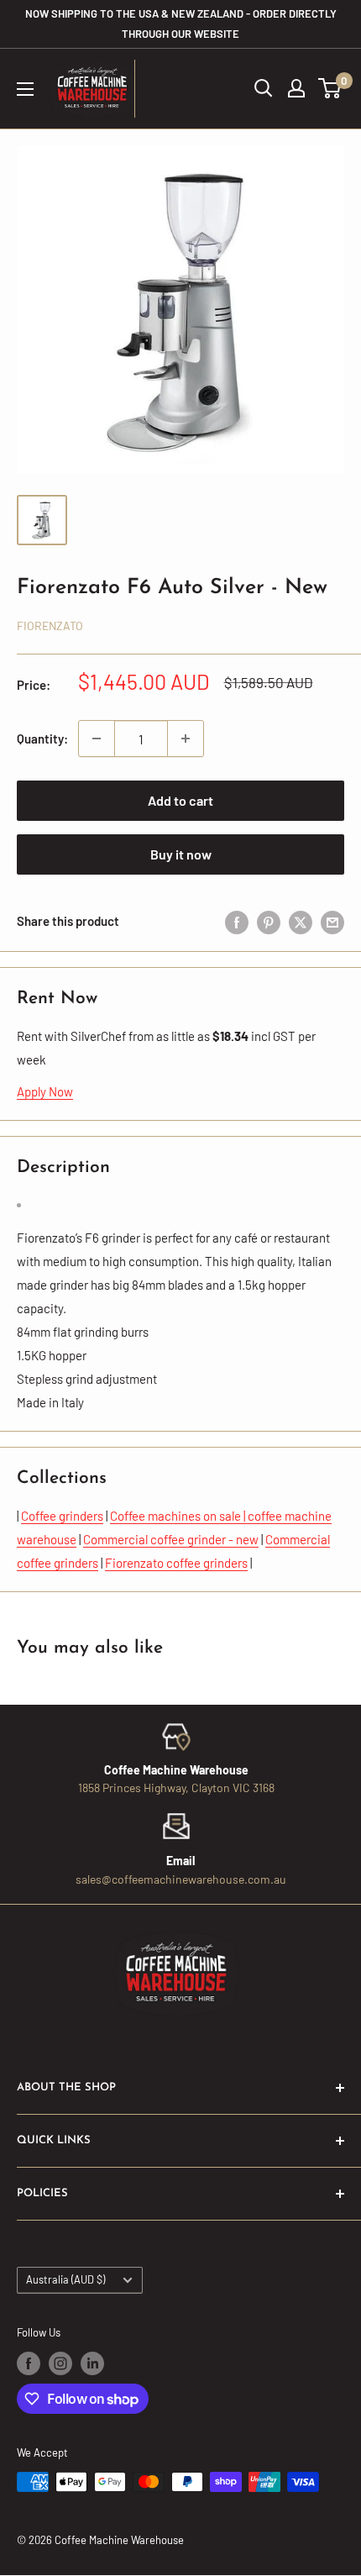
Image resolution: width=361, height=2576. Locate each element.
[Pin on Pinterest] (269, 921)
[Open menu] (25, 89)
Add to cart (180, 800)
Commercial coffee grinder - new (171, 1539)
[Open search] (264, 88)
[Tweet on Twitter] (301, 921)
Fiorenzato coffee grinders (176, 1563)
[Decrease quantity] (97, 739)
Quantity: (42, 739)
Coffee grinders (62, 1516)
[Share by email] (332, 921)
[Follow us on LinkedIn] (92, 2363)
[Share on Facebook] (237, 921)
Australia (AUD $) (65, 2279)
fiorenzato (50, 626)
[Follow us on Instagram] (60, 2363)
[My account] (296, 88)
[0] (330, 88)
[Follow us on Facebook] (29, 2363)
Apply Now (45, 1091)
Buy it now (181, 854)
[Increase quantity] (186, 739)
